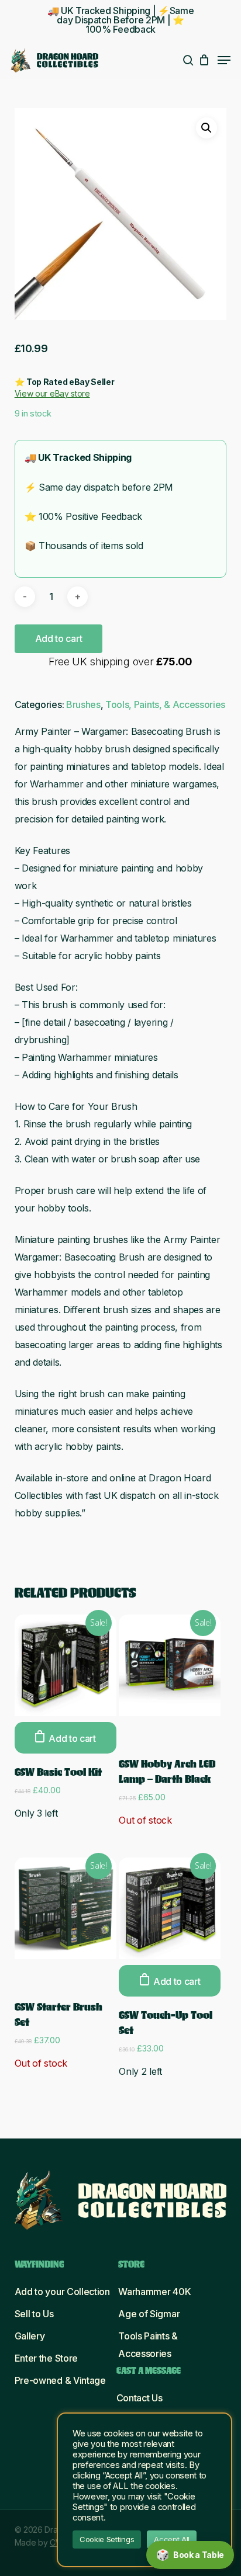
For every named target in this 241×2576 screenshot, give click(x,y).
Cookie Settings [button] (107, 2539)
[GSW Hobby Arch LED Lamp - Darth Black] (170, 1665)
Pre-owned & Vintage (60, 2380)
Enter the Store (46, 2358)
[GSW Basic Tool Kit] (66, 1665)
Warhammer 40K (154, 2292)
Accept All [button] (172, 2539)
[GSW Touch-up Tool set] (170, 1908)
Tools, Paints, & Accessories (165, 704)
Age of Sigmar (149, 2314)
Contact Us (140, 2398)
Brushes (83, 704)
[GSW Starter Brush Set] (66, 1908)
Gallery (30, 2336)
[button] (224, 60)
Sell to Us (34, 2314)
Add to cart (58, 638)
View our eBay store (52, 393)
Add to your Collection (62, 2292)
